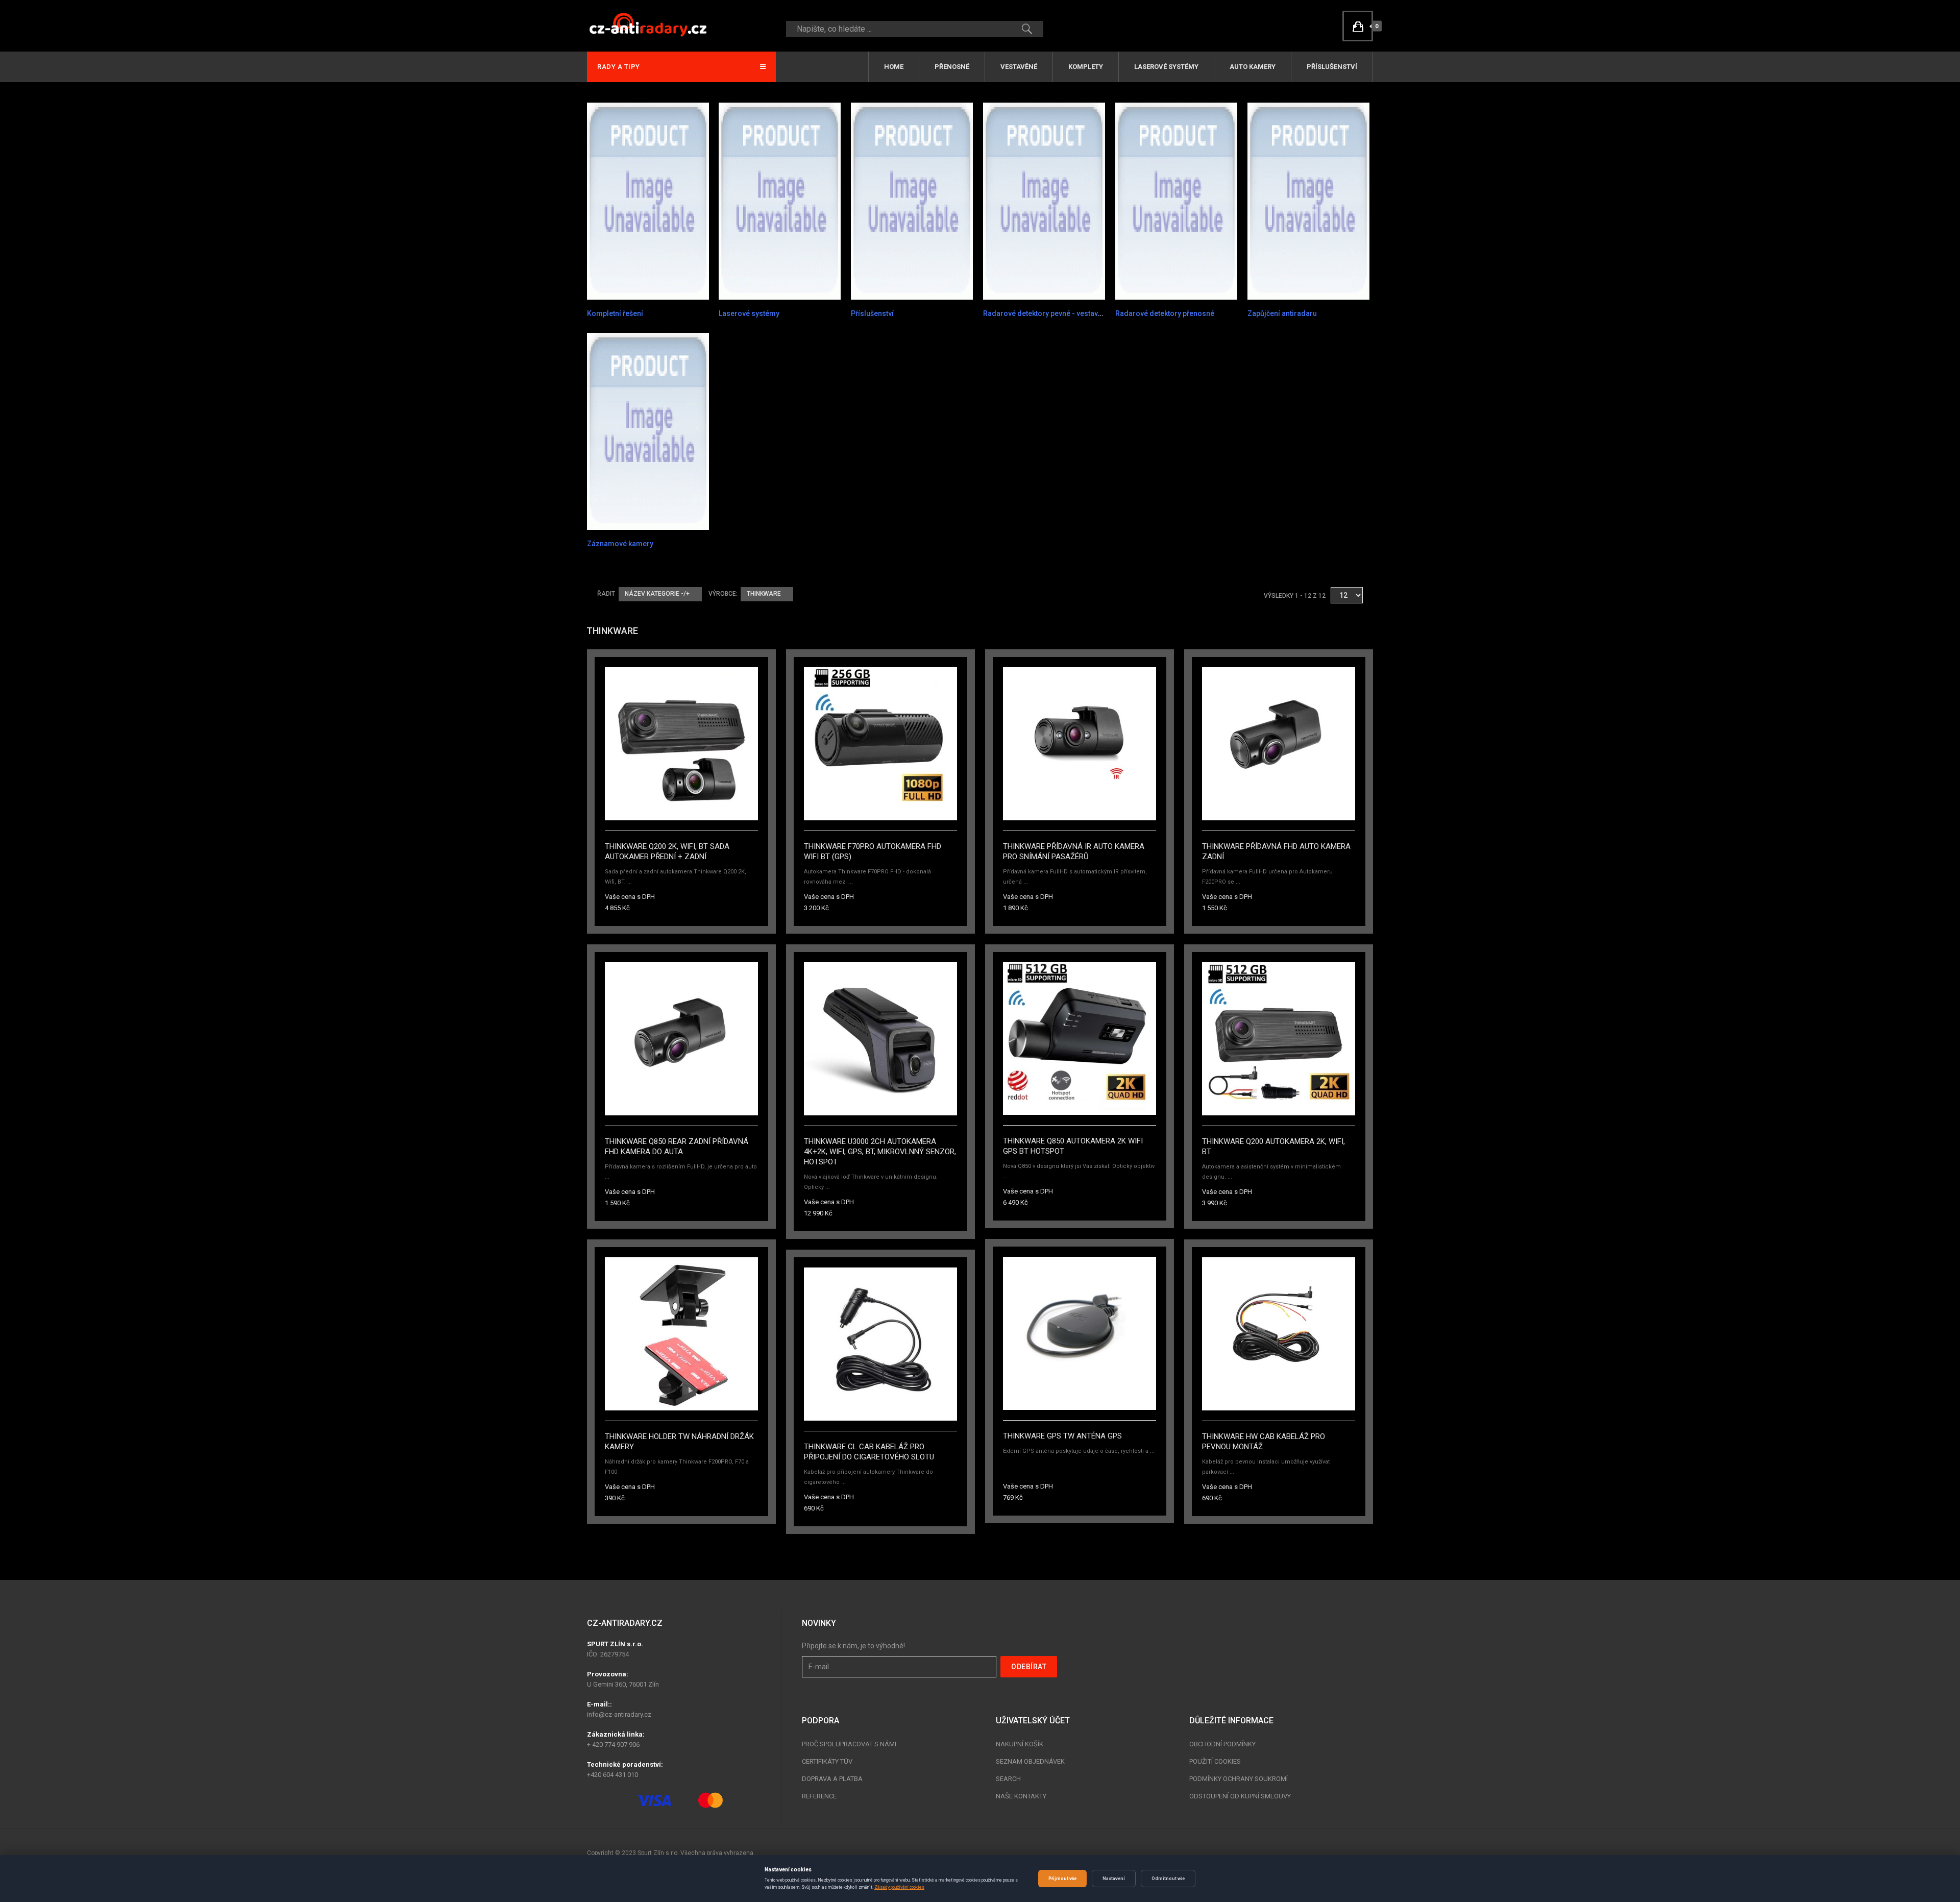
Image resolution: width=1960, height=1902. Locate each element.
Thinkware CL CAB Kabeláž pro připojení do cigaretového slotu (869, 1452)
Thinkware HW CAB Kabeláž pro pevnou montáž (1264, 1442)
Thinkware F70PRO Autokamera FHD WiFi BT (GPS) (873, 851)
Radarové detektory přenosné (1165, 313)
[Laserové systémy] (780, 201)
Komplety (1086, 67)
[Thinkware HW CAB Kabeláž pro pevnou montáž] (1279, 1333)
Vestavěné (1019, 67)
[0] (1358, 26)
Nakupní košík (1020, 1744)
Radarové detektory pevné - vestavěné (1047, 313)
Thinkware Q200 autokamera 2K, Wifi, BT (1273, 1147)
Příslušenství (1332, 67)
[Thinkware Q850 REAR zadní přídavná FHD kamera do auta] (681, 1038)
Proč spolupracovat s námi (849, 1744)
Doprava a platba (832, 1779)
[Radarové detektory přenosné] (1176, 201)
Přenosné (952, 67)
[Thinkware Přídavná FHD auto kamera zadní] (1279, 743)
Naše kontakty (1021, 1796)
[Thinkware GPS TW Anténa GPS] (1080, 1333)
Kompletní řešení (615, 313)
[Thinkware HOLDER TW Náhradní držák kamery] (681, 1333)
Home (894, 67)
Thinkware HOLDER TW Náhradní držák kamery (679, 1442)
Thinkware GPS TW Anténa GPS (1062, 1436)
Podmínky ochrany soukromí (1239, 1779)
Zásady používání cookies (899, 1887)
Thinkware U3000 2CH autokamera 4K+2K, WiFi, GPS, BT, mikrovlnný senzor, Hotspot (880, 1152)
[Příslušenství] (912, 201)
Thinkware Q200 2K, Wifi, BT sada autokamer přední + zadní (667, 851)
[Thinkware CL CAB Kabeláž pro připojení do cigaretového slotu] (880, 1344)
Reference (819, 1796)
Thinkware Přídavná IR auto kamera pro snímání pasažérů (1074, 851)
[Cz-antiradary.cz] (648, 24)
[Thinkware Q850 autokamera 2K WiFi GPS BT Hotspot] (1080, 1038)
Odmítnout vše (1168, 1879)
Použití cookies (1215, 1761)
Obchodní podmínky (1222, 1744)
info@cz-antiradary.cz (619, 1714)
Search (1008, 1779)
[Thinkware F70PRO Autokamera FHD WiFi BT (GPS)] (880, 743)
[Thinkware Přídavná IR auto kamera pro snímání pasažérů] (1080, 743)
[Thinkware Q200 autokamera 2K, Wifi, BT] (1279, 1038)
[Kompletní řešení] (648, 201)
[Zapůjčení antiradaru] (1308, 201)
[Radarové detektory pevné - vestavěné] (1044, 201)
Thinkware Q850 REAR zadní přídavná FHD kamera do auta (677, 1147)
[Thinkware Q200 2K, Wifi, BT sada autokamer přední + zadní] (681, 743)
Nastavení (1114, 1879)
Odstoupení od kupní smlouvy (1240, 1796)
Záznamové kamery (620, 544)
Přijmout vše (1062, 1879)
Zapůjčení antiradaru (1282, 313)
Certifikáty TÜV (827, 1761)
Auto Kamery (1253, 67)
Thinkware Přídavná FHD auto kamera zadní (1276, 851)
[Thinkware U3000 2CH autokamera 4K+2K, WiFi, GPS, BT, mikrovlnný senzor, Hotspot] (880, 1038)
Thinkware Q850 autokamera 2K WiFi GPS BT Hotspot (1073, 1146)
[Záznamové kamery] (648, 431)
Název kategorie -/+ (657, 594)
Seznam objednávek (1030, 1761)
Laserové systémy (1166, 67)
